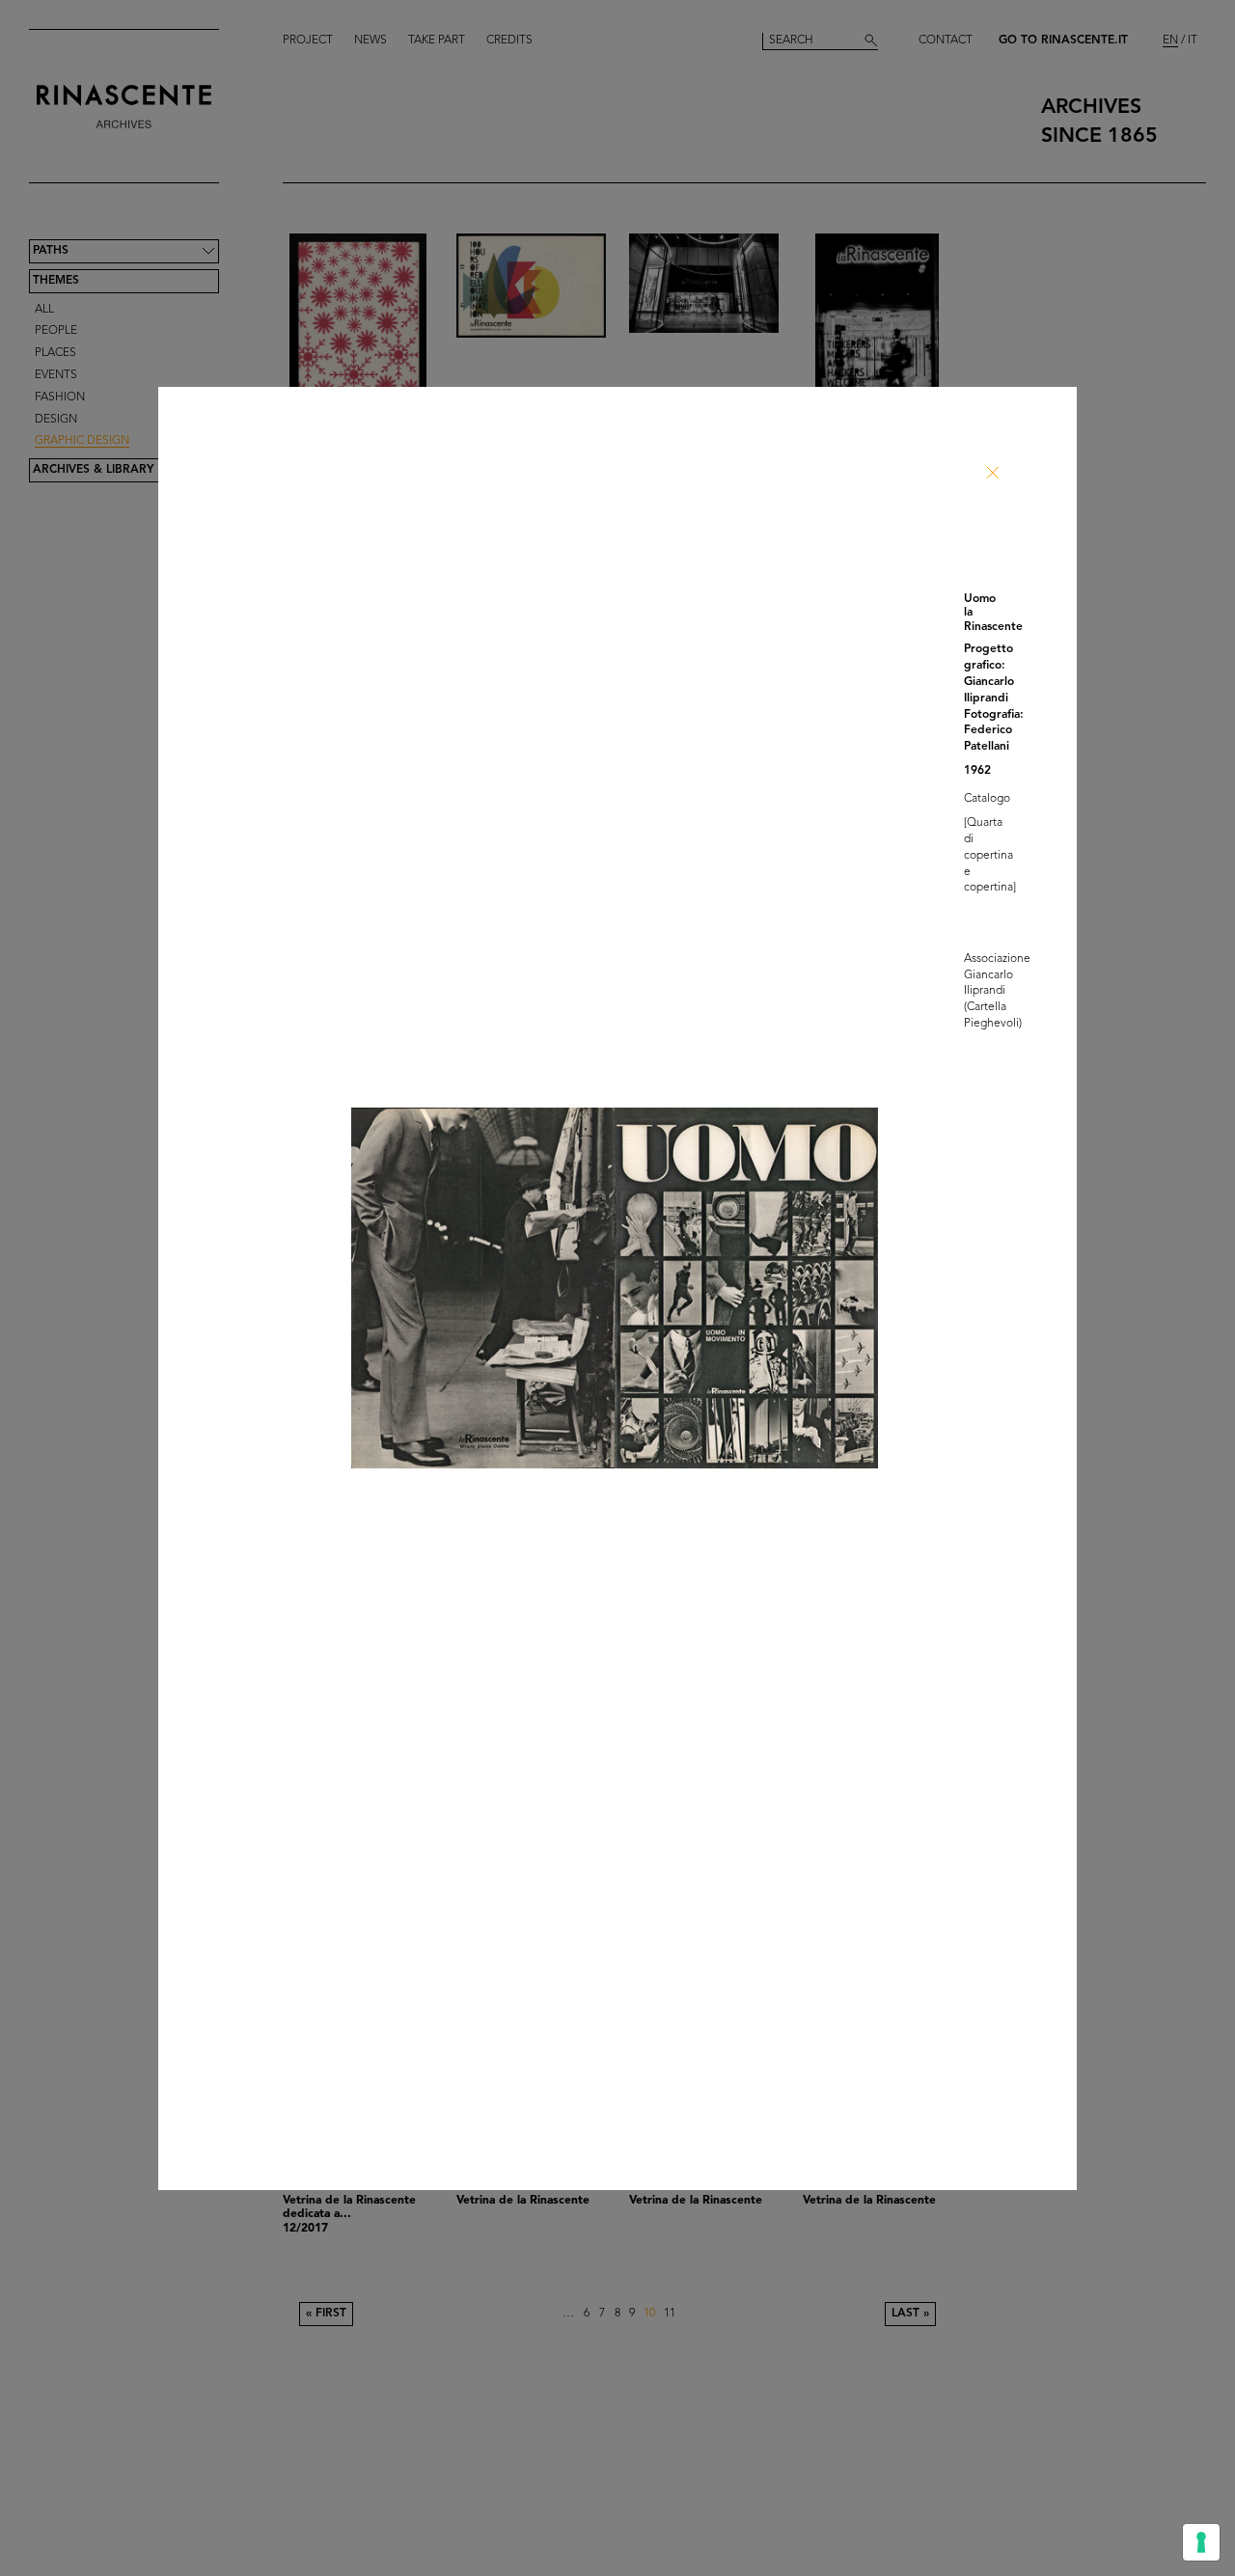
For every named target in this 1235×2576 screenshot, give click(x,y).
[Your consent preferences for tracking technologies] (1201, 2542)
